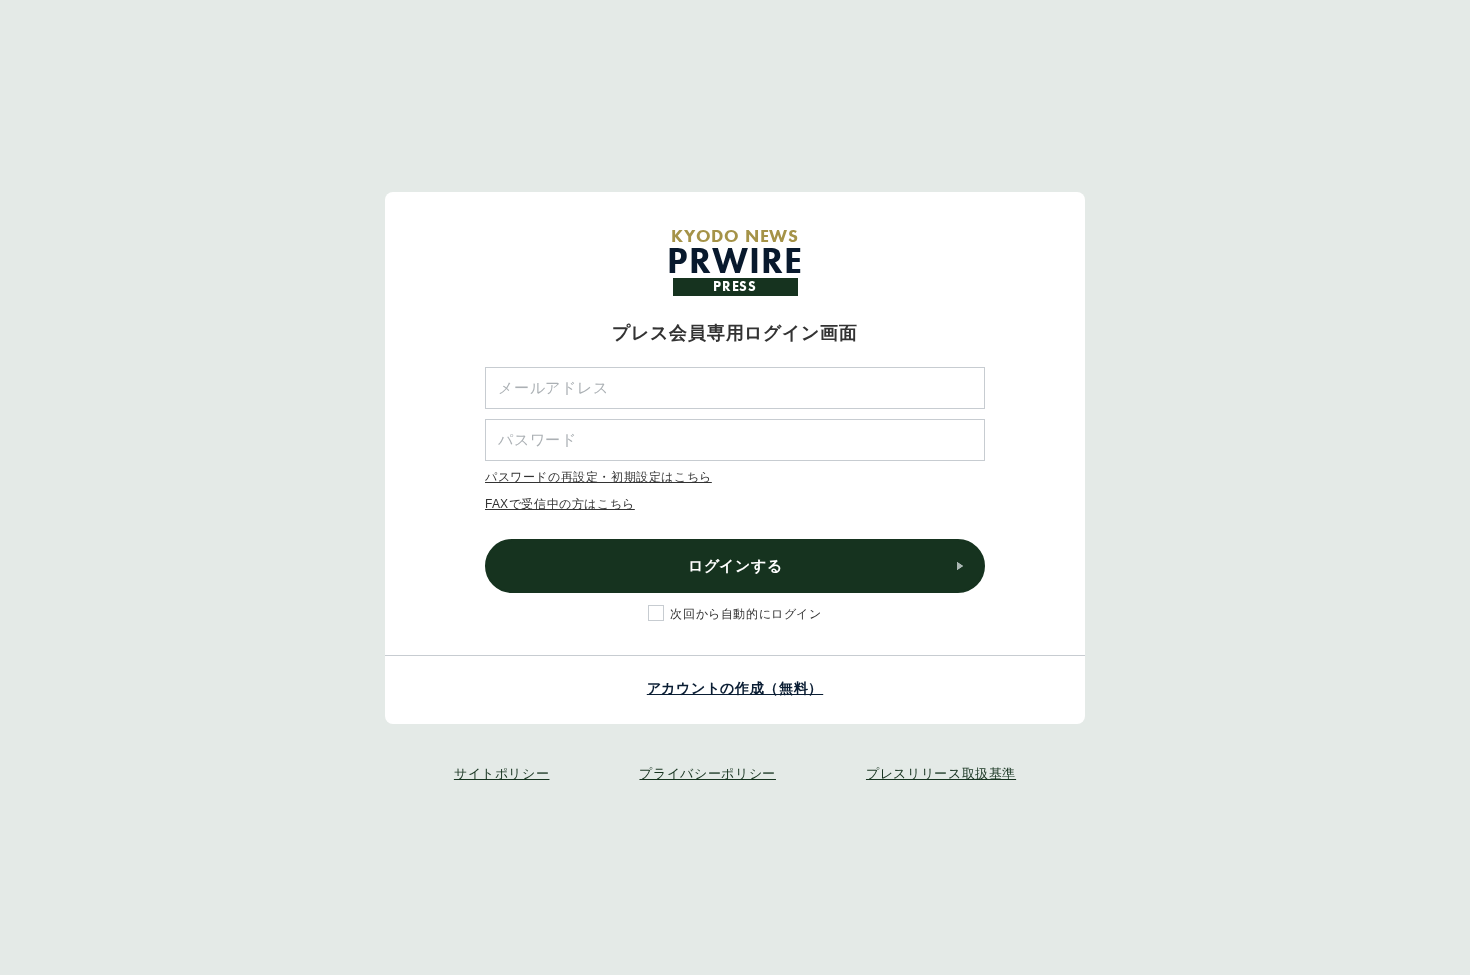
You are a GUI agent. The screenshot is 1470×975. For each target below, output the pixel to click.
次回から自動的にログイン (745, 614)
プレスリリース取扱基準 (941, 773)
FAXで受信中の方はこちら (560, 504)
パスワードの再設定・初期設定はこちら (598, 477)
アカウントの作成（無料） (735, 688)
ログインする (735, 565)
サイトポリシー (502, 773)
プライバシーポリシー (707, 773)
